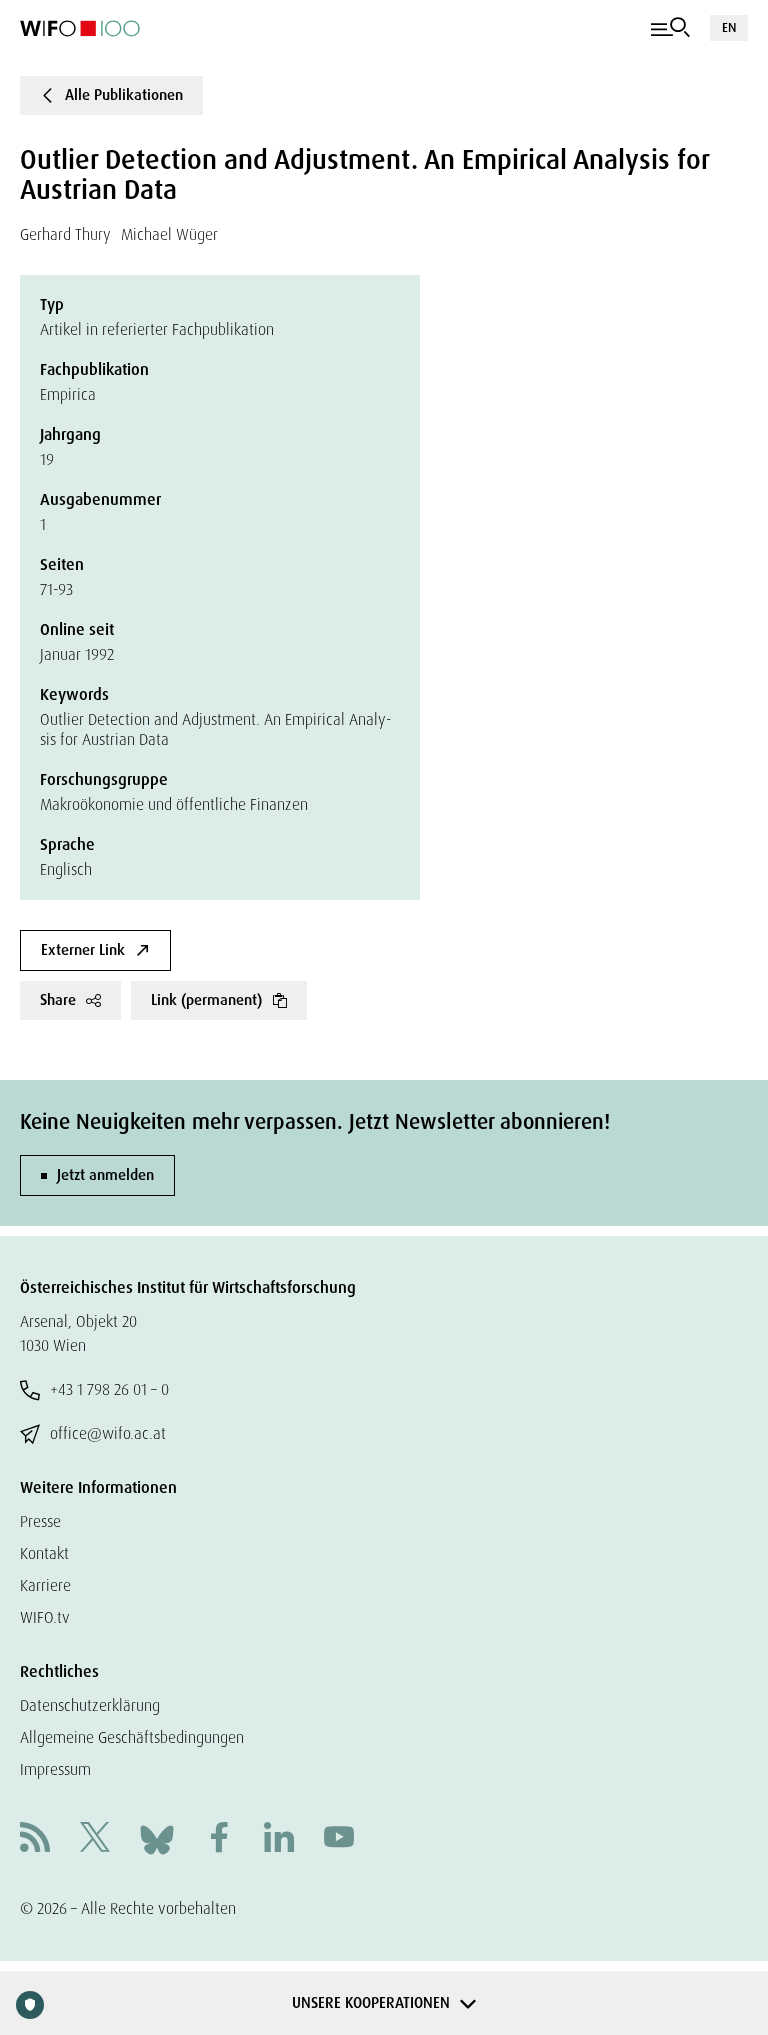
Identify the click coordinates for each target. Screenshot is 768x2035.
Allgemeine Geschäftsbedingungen (132, 1737)
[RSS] (35, 1839)
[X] (95, 1839)
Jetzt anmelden (105, 1175)
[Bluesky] (157, 1838)
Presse (40, 1521)
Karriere (45, 1585)
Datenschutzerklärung (90, 1705)
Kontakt (44, 1553)
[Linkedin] (279, 1839)
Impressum (55, 1769)
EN (729, 27)
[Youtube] (339, 1839)
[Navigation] (670, 28)
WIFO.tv (45, 1617)
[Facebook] (219, 1839)
